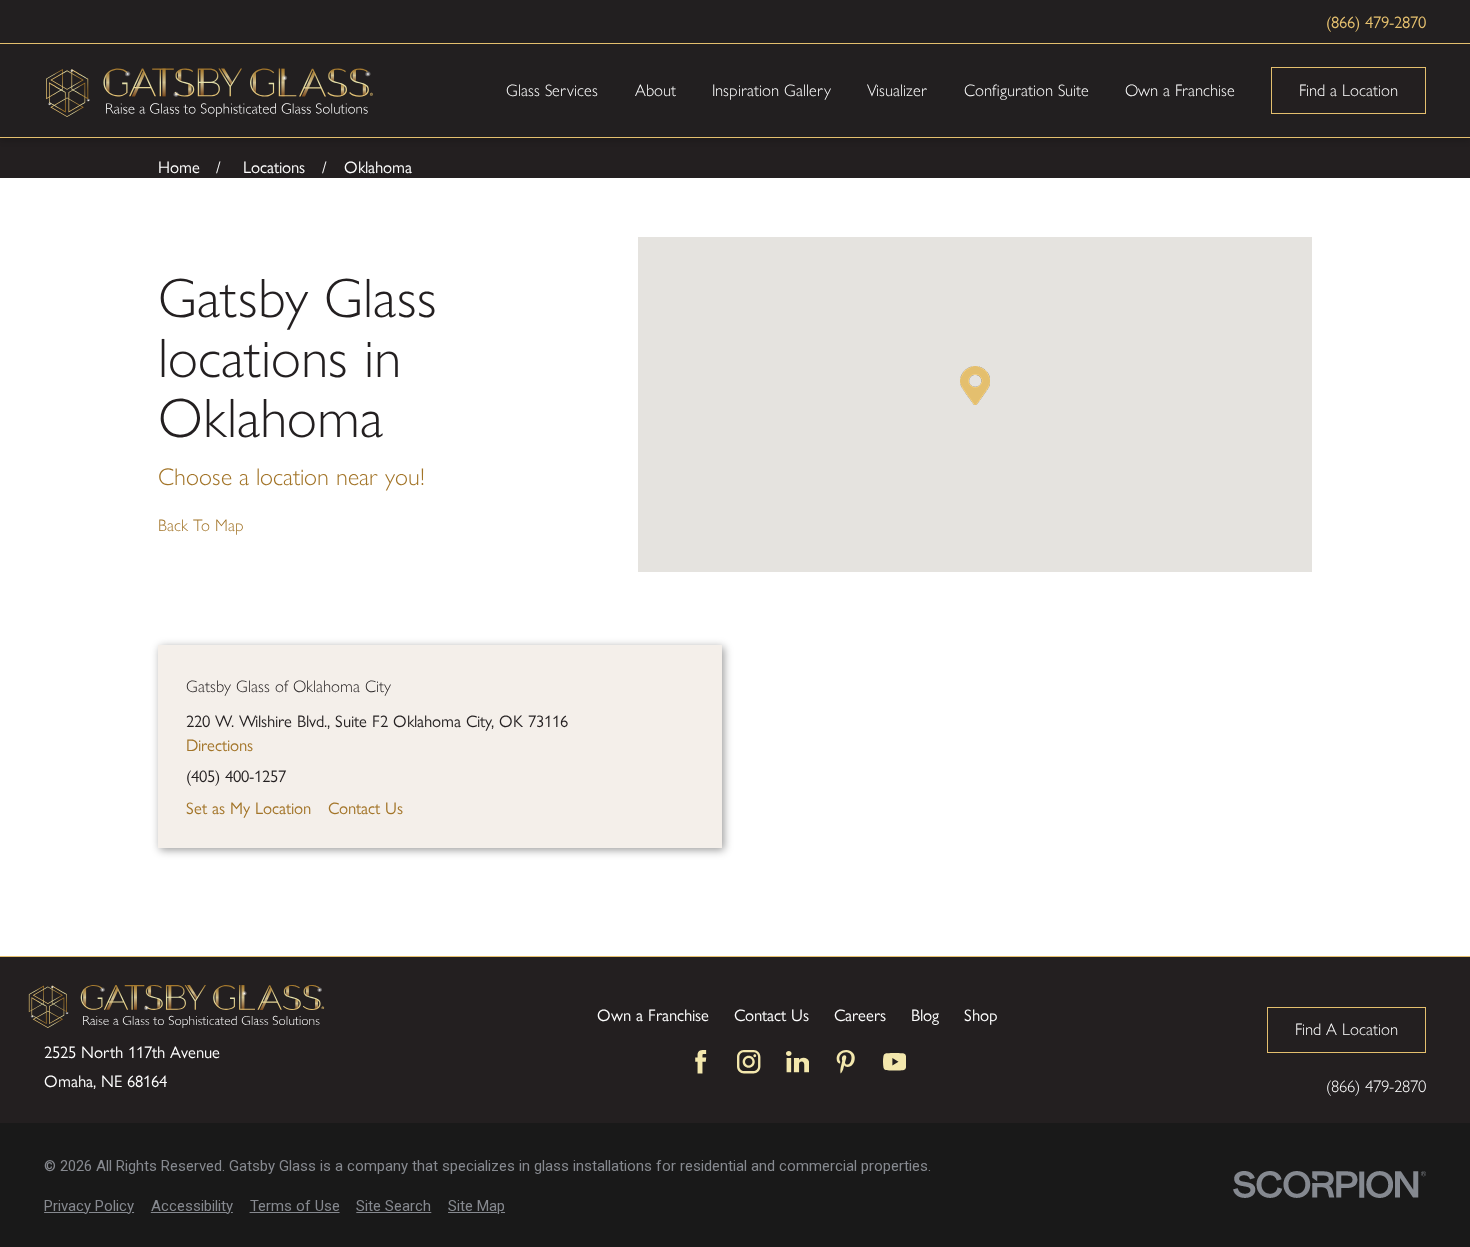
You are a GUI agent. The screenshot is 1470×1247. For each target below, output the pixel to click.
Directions (219, 744)
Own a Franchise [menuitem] (1180, 90)
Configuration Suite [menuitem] (1026, 90)
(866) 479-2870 (1376, 21)
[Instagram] (748, 1061)
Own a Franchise (653, 1014)
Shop (981, 1014)
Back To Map (201, 525)
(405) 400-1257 (236, 775)
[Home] (210, 90)
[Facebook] (700, 1061)
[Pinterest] (845, 1061)
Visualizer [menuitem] (897, 90)
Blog (925, 1014)
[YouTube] (894, 1061)
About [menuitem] (655, 90)
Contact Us (365, 807)
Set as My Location (248, 807)
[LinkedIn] (797, 1061)
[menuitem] (89, 1206)
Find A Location (1346, 1029)
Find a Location (1348, 90)
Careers (860, 1014)
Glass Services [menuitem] (552, 90)
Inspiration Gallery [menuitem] (771, 90)
